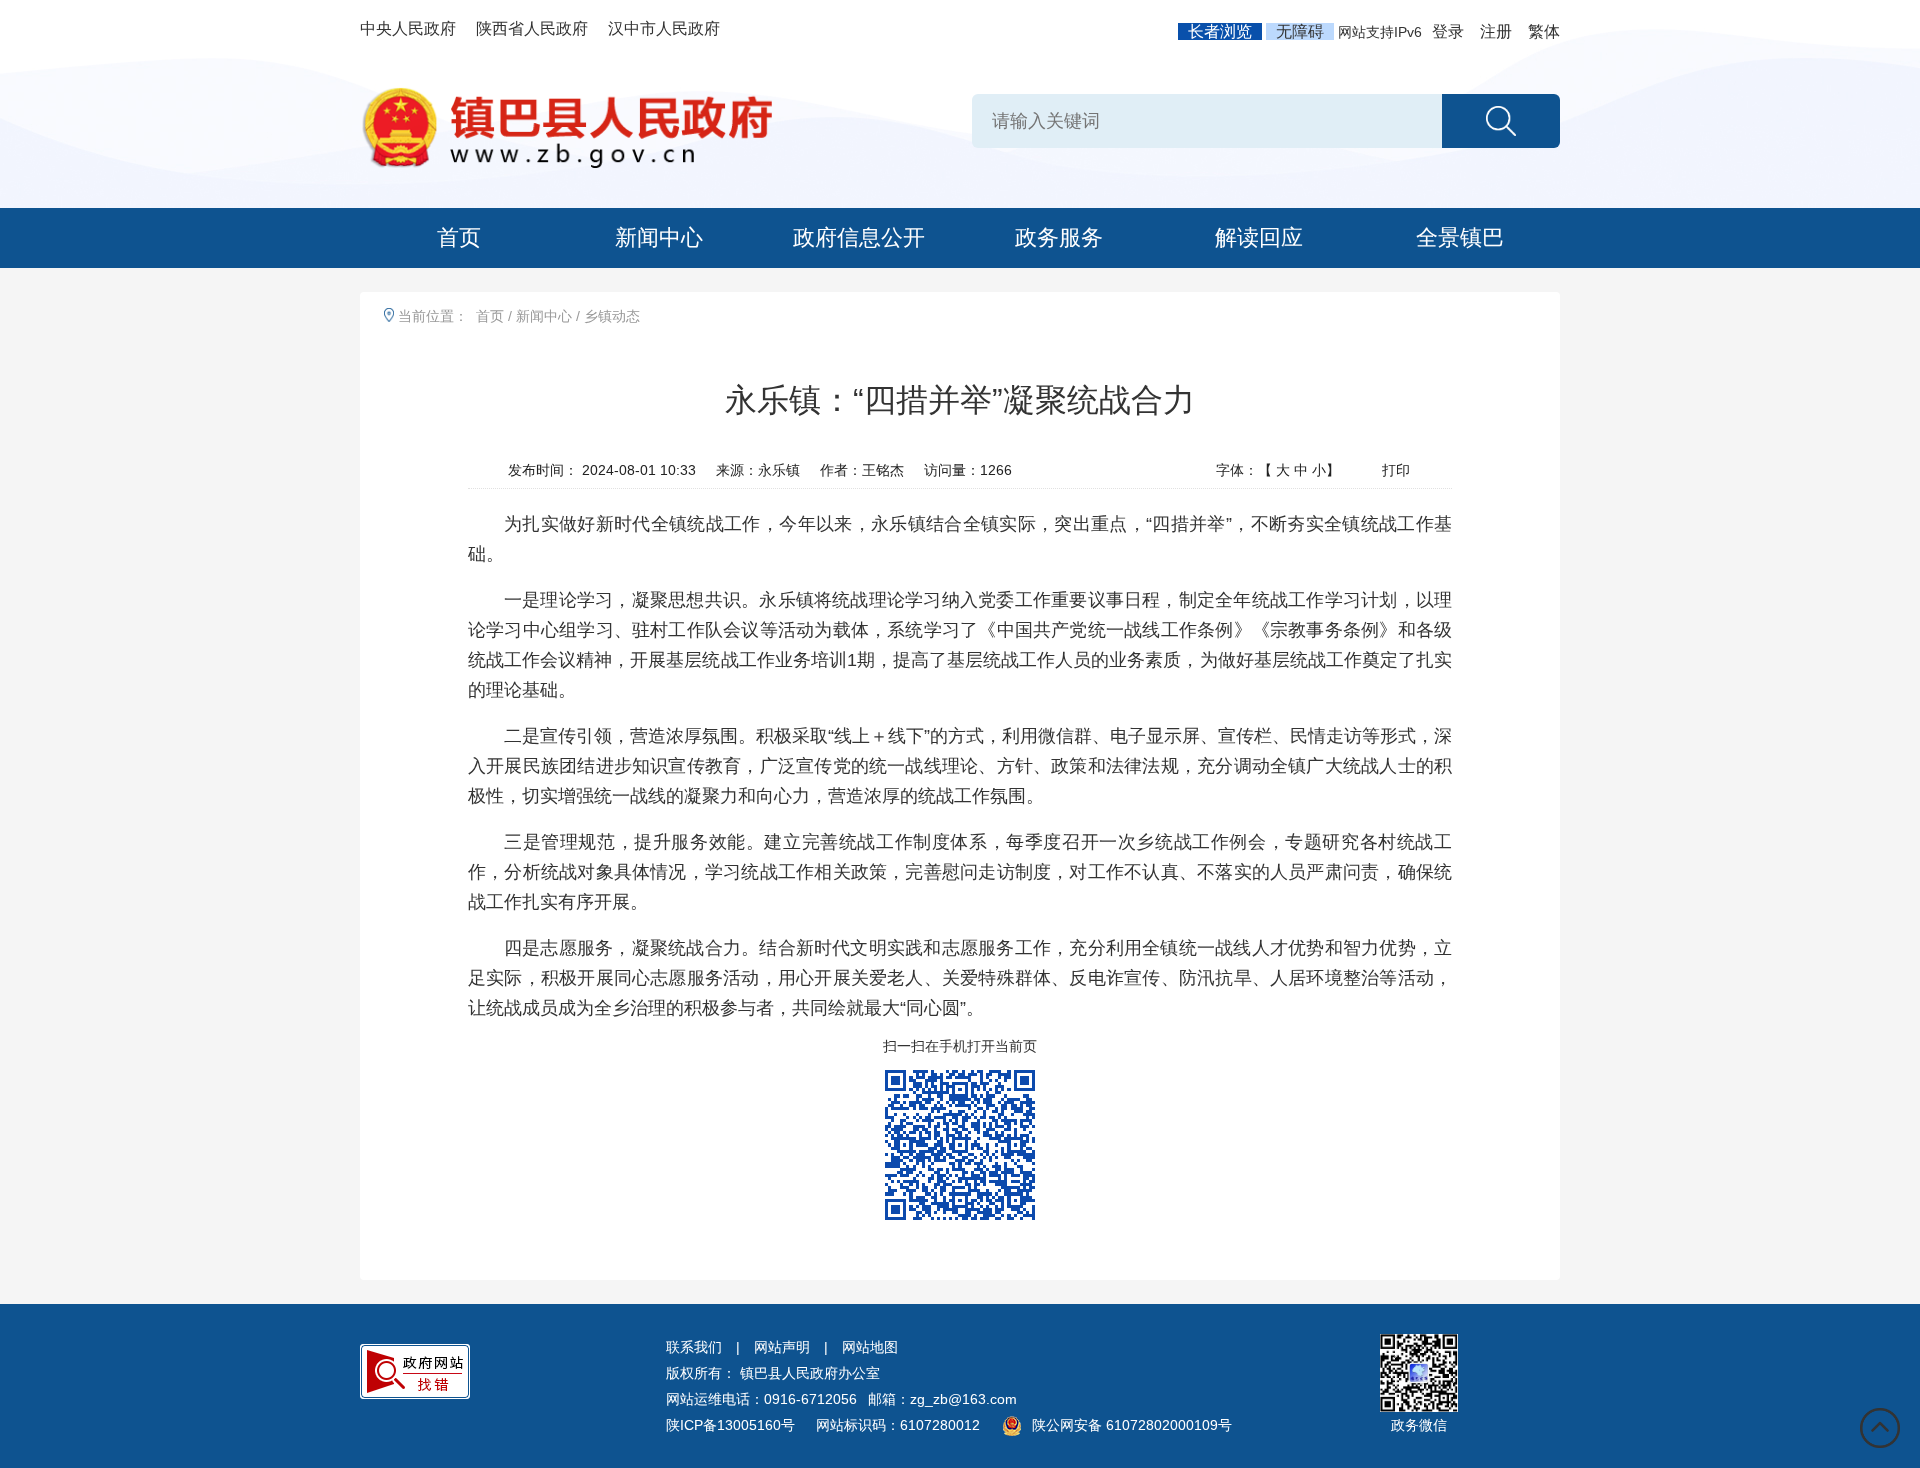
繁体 (1544, 31)
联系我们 (694, 1347)
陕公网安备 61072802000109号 (1132, 1425)
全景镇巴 (1460, 237)
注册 (1496, 31)
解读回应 (1259, 237)
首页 (459, 237)
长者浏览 (1220, 31)
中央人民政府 (408, 28)
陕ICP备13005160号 (730, 1425)
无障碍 (1300, 31)
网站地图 (870, 1347)
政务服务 (1059, 237)
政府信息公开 (859, 237)
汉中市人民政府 (664, 28)
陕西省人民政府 (532, 28)
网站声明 (782, 1347)
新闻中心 (659, 237)
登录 (1448, 31)
